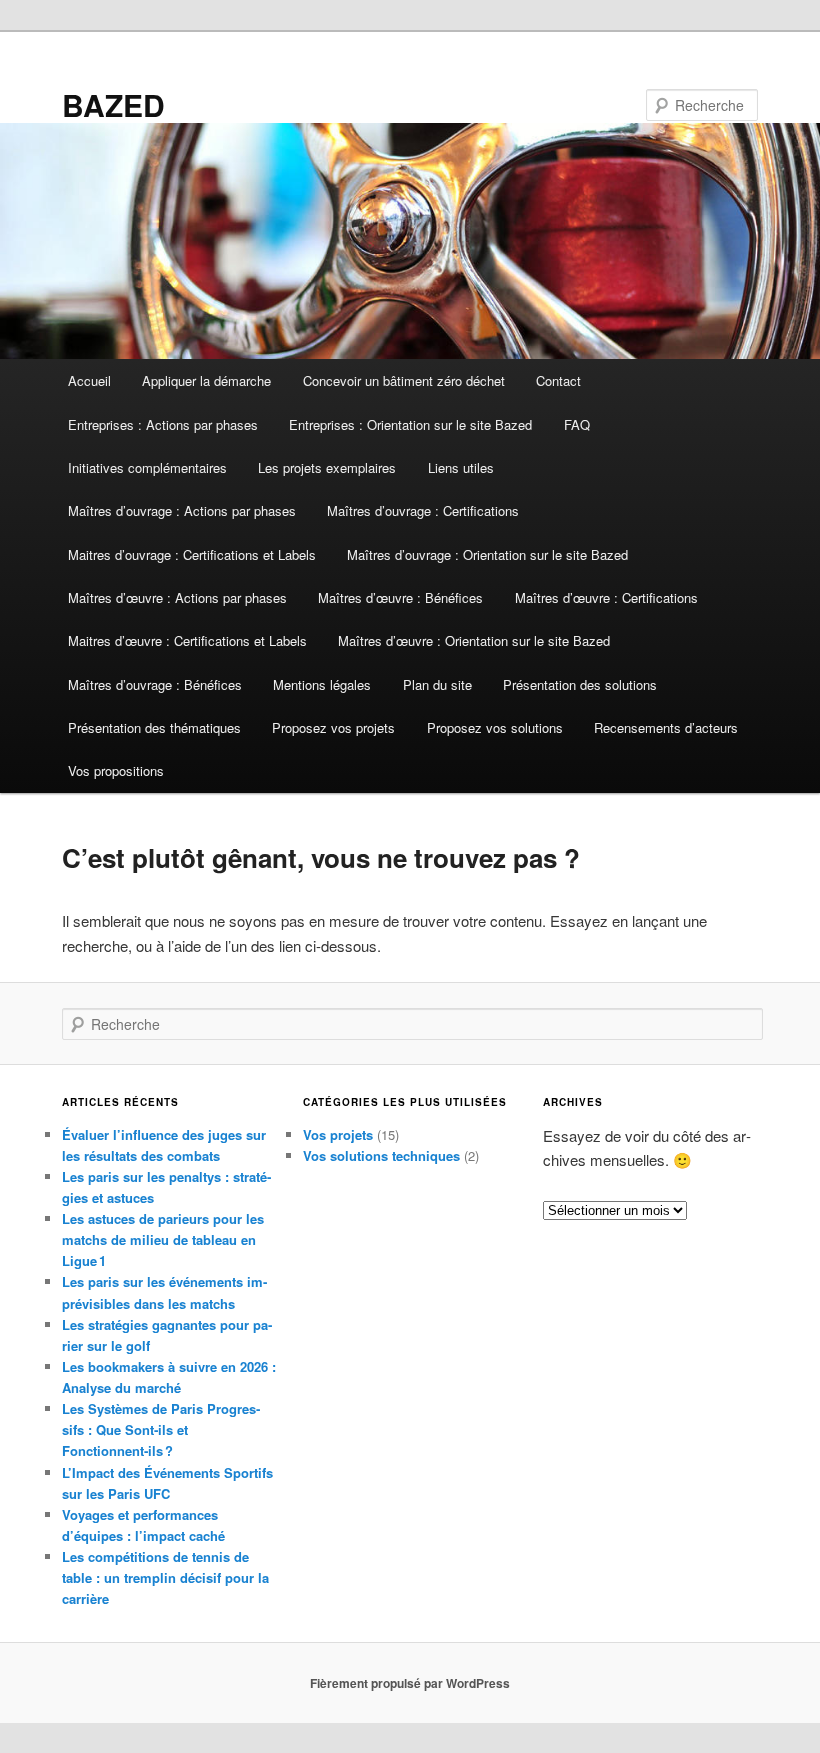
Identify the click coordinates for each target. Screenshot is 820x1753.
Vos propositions (116, 770)
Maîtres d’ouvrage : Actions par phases (182, 510)
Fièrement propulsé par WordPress (410, 1683)
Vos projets (338, 1134)
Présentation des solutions (580, 684)
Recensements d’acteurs (666, 727)
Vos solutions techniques (381, 1155)
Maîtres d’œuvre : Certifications (606, 597)
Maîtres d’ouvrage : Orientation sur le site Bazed (487, 554)
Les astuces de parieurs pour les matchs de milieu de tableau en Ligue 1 (163, 1239)
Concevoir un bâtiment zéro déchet (404, 380)
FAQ (577, 424)
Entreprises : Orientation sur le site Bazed (410, 424)
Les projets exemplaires (327, 467)
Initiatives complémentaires (147, 467)
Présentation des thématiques (154, 727)
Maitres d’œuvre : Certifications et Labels (187, 640)
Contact (558, 380)
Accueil (89, 380)
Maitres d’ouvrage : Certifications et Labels (192, 554)
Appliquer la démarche (206, 380)
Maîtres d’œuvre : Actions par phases (177, 597)
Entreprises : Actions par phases (163, 424)
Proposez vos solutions (495, 727)
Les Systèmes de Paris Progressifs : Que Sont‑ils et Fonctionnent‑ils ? (161, 1429)
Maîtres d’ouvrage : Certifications (423, 510)
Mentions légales (322, 684)
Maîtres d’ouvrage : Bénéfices (155, 684)
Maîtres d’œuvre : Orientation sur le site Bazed (474, 640)
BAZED (113, 104)
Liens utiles (461, 467)
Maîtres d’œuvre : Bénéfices (400, 597)
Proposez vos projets (333, 727)
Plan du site (437, 684)
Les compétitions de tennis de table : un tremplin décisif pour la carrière (165, 1577)
